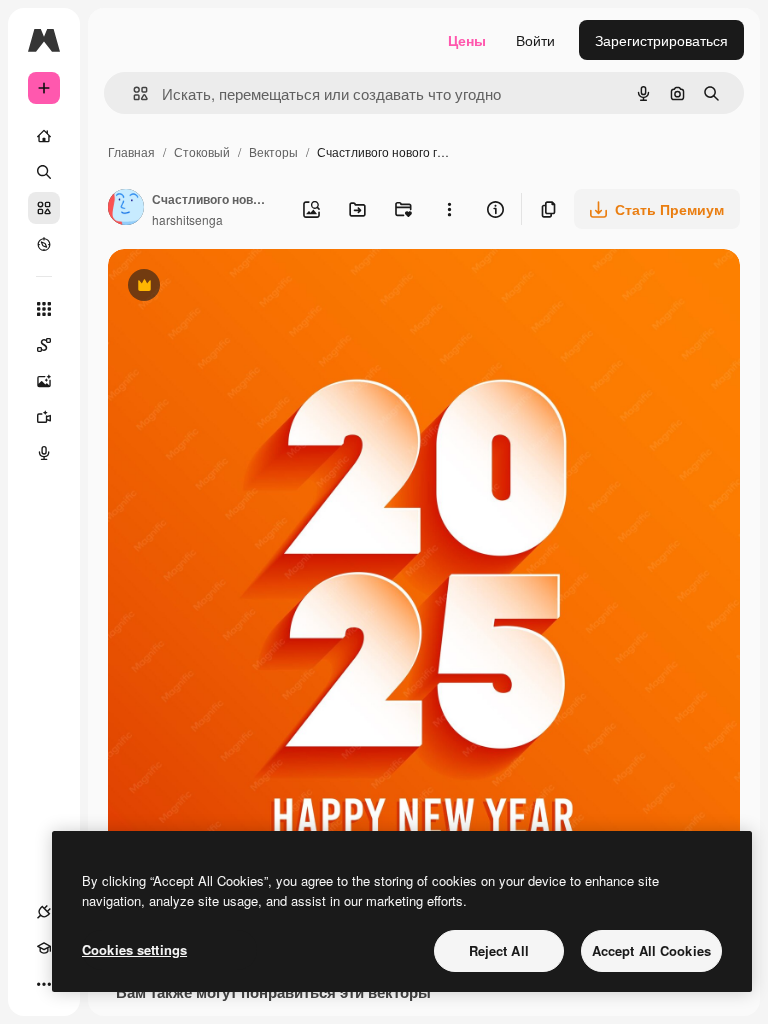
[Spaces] (44, 345)
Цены (467, 40)
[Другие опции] (449, 209)
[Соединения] (44, 912)
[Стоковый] (44, 208)
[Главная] (44, 136)
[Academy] (44, 948)
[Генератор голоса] (44, 453)
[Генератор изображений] (44, 381)
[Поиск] (44, 172)
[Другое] (44, 984)
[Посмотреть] (44, 244)
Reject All (499, 950)
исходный (242, 287)
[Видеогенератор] (44, 417)
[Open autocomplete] (132, 93)
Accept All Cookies (651, 950)
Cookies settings (134, 949)
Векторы (273, 151)
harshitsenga (187, 219)
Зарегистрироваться (661, 40)
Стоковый (202, 151)
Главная (131, 151)
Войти (535, 40)
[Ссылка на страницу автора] (126, 209)
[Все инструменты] (44, 309)
